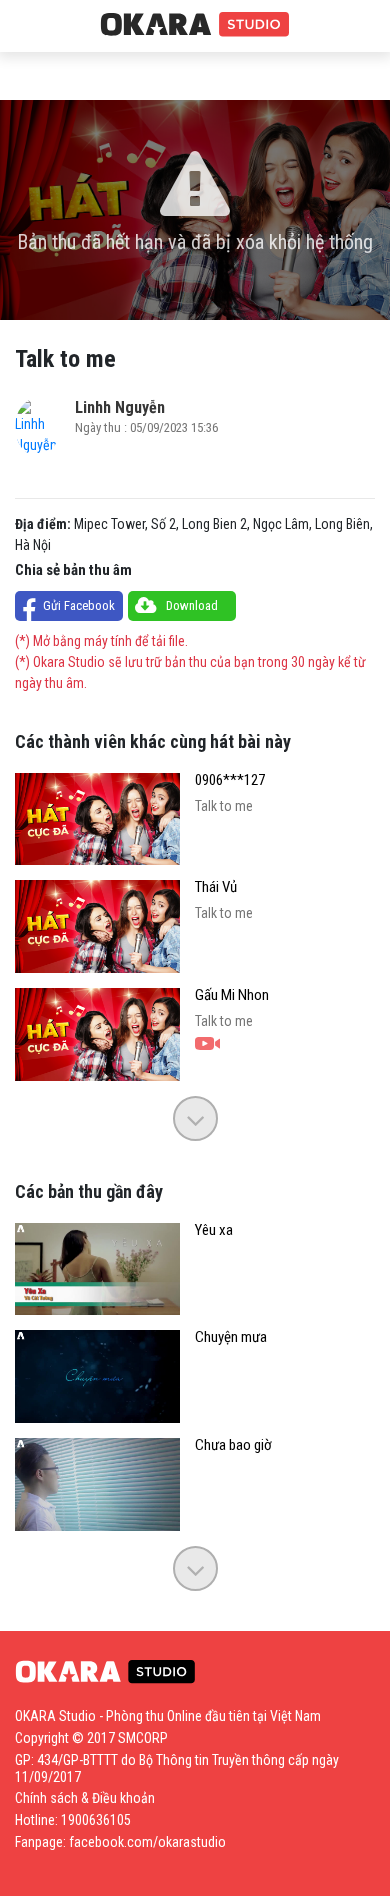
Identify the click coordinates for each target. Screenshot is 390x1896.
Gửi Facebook (79, 605)
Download (192, 605)
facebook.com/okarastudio (147, 1842)
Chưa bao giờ (233, 1445)
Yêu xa (214, 1230)
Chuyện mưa (231, 1337)
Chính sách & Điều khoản (85, 1798)
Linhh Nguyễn (120, 407)
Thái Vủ (216, 887)
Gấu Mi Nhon (232, 995)
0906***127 (230, 780)
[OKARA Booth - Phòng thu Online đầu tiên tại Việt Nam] (195, 25)
